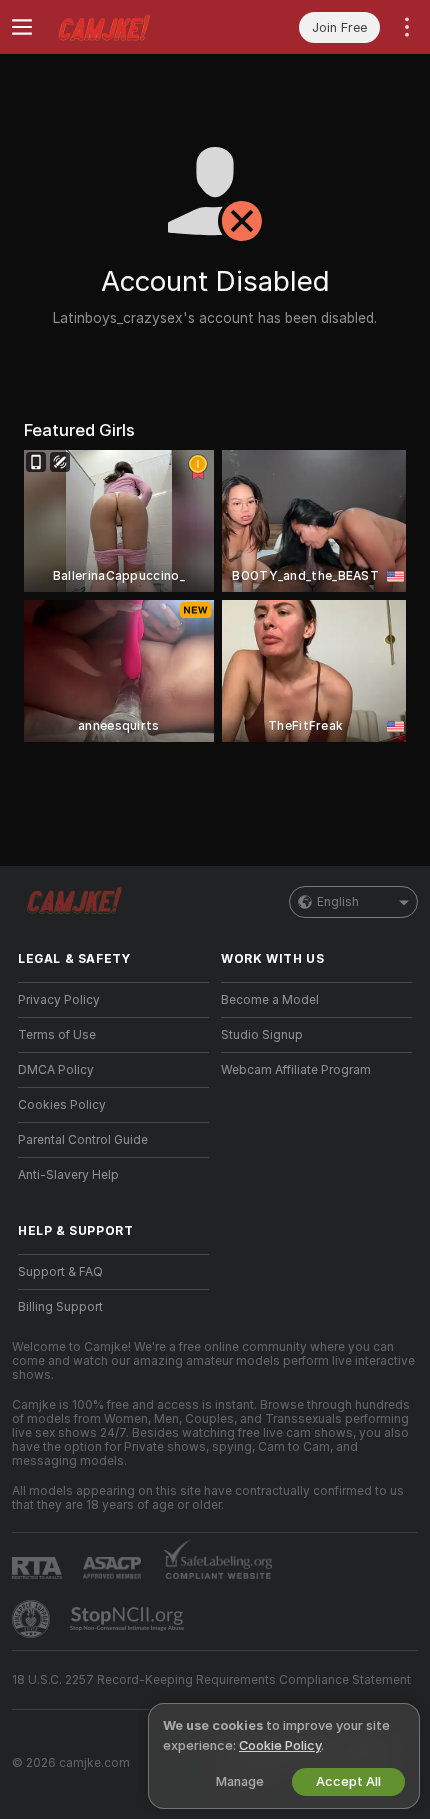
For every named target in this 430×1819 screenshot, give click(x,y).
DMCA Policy (56, 1070)
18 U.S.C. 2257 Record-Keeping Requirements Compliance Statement (211, 1680)
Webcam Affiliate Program (296, 1070)
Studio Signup (262, 1035)
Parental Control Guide (83, 1140)
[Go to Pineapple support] (33, 1619)
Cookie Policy (280, 1745)
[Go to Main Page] (129, 27)
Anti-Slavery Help (68, 1175)
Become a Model (270, 1000)
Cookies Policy (62, 1105)
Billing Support (60, 1307)
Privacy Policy (59, 1000)
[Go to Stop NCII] (129, 1619)
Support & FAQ (60, 1272)
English (338, 902)
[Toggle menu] (22, 27)
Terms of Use (57, 1035)
